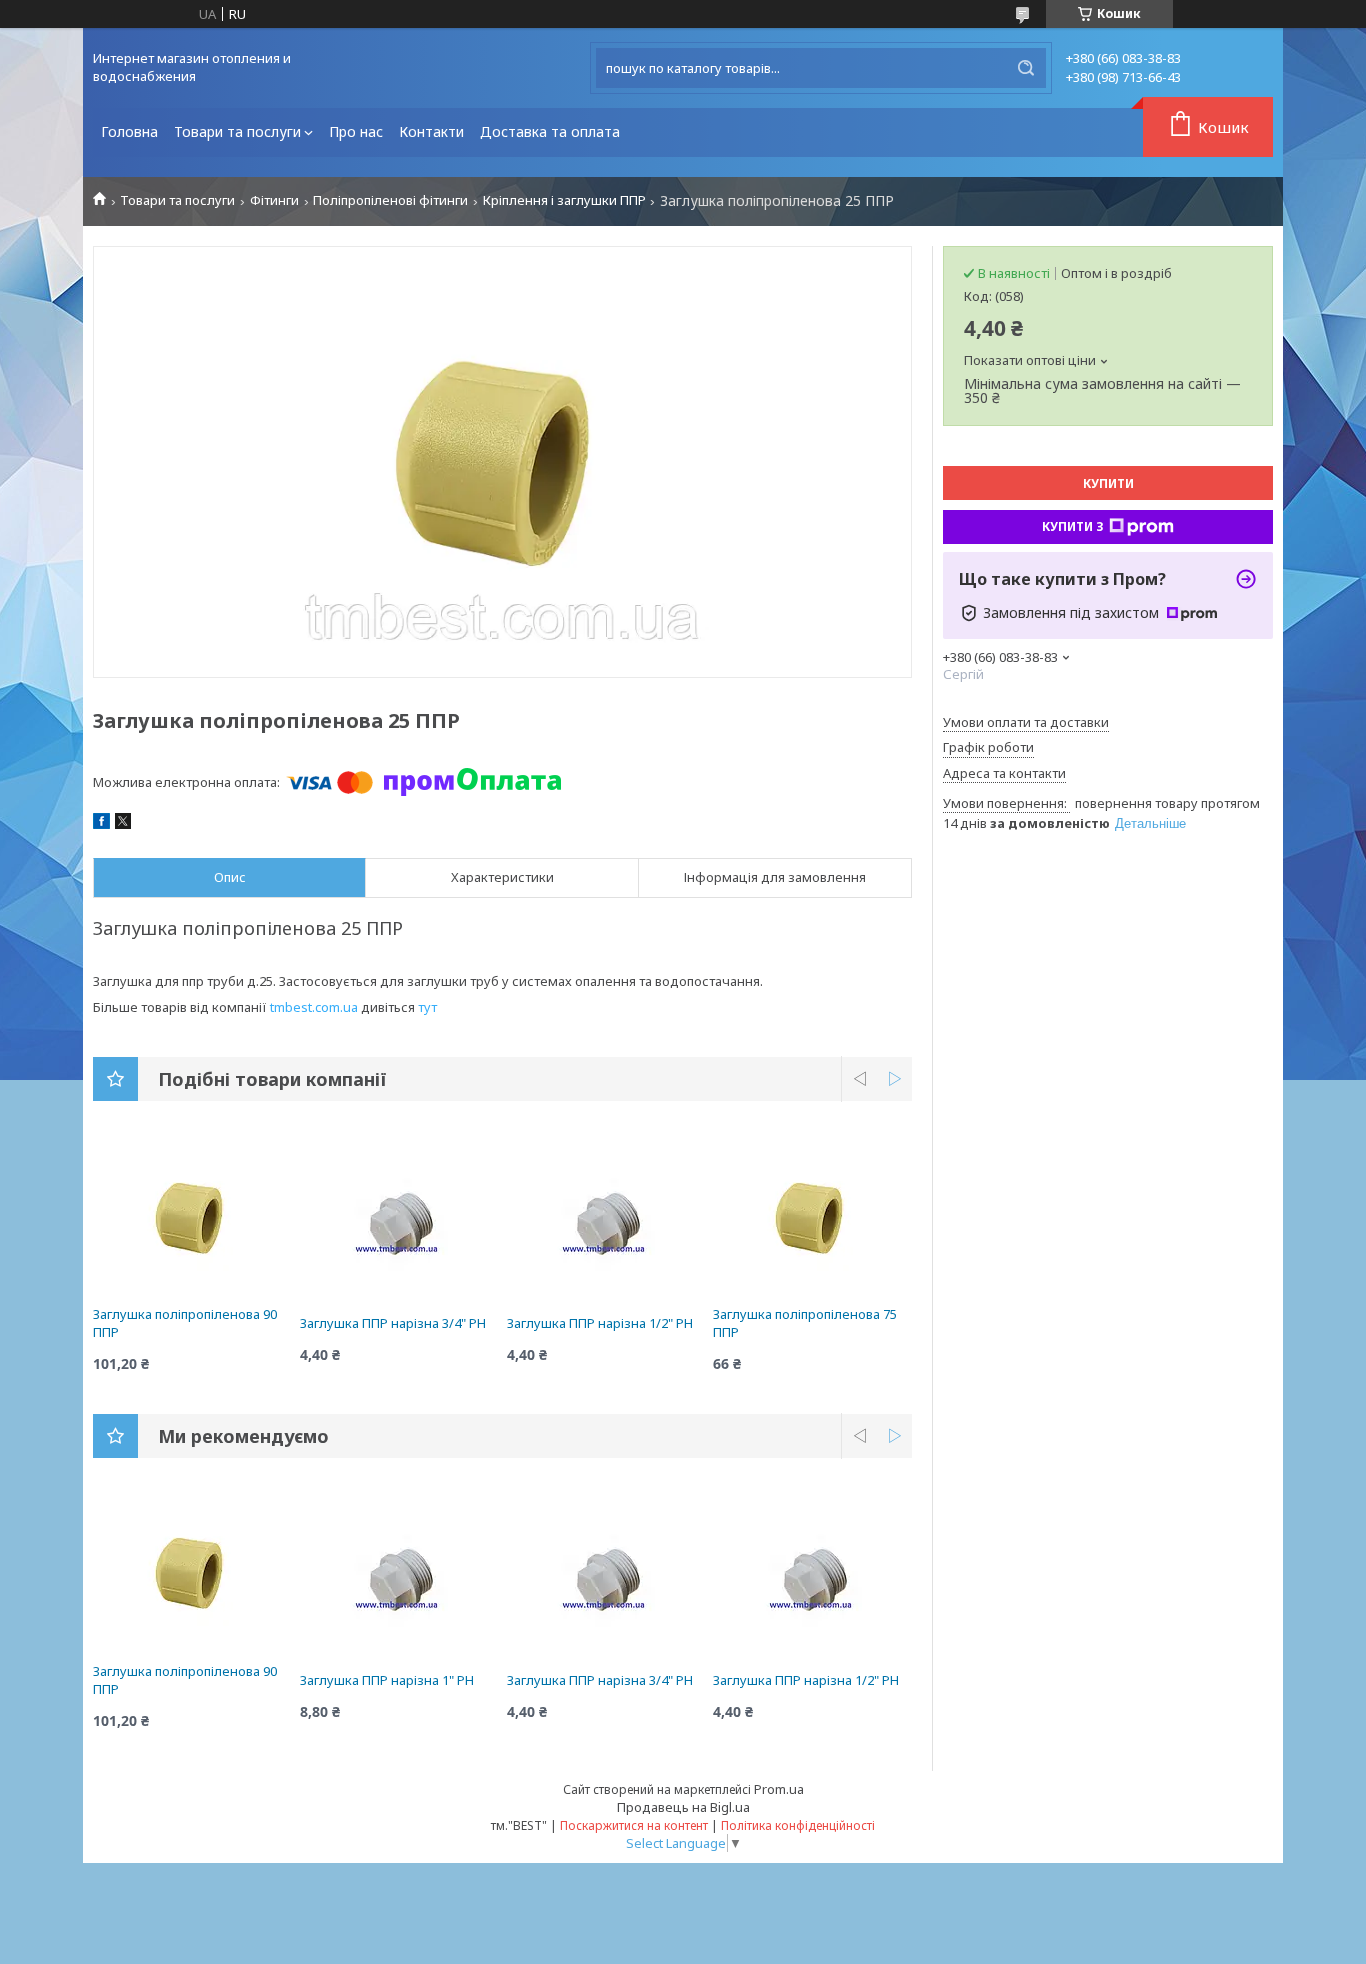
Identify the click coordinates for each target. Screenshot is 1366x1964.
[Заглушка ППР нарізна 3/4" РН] (399, 1225)
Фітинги (274, 200)
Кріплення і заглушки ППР (564, 200)
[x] (123, 824)
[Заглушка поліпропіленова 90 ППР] (192, 1216)
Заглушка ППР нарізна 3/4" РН (393, 1323)
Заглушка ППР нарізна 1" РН (387, 1680)
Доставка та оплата (550, 131)
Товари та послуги (237, 131)
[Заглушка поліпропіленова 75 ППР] (812, 1216)
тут (427, 1007)
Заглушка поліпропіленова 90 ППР (185, 1323)
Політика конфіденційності (798, 1825)
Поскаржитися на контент (634, 1825)
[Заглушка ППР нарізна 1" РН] (399, 1582)
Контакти (431, 131)
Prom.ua (779, 1789)
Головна (129, 131)
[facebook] (101, 824)
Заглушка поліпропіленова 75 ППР (805, 1323)
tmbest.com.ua (314, 1007)
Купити (1108, 483)
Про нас (356, 131)
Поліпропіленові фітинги (390, 200)
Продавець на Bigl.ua (683, 1807)
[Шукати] (1026, 68)
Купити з (1073, 526)
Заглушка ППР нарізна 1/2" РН (600, 1323)
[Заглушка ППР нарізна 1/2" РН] (606, 1225)
